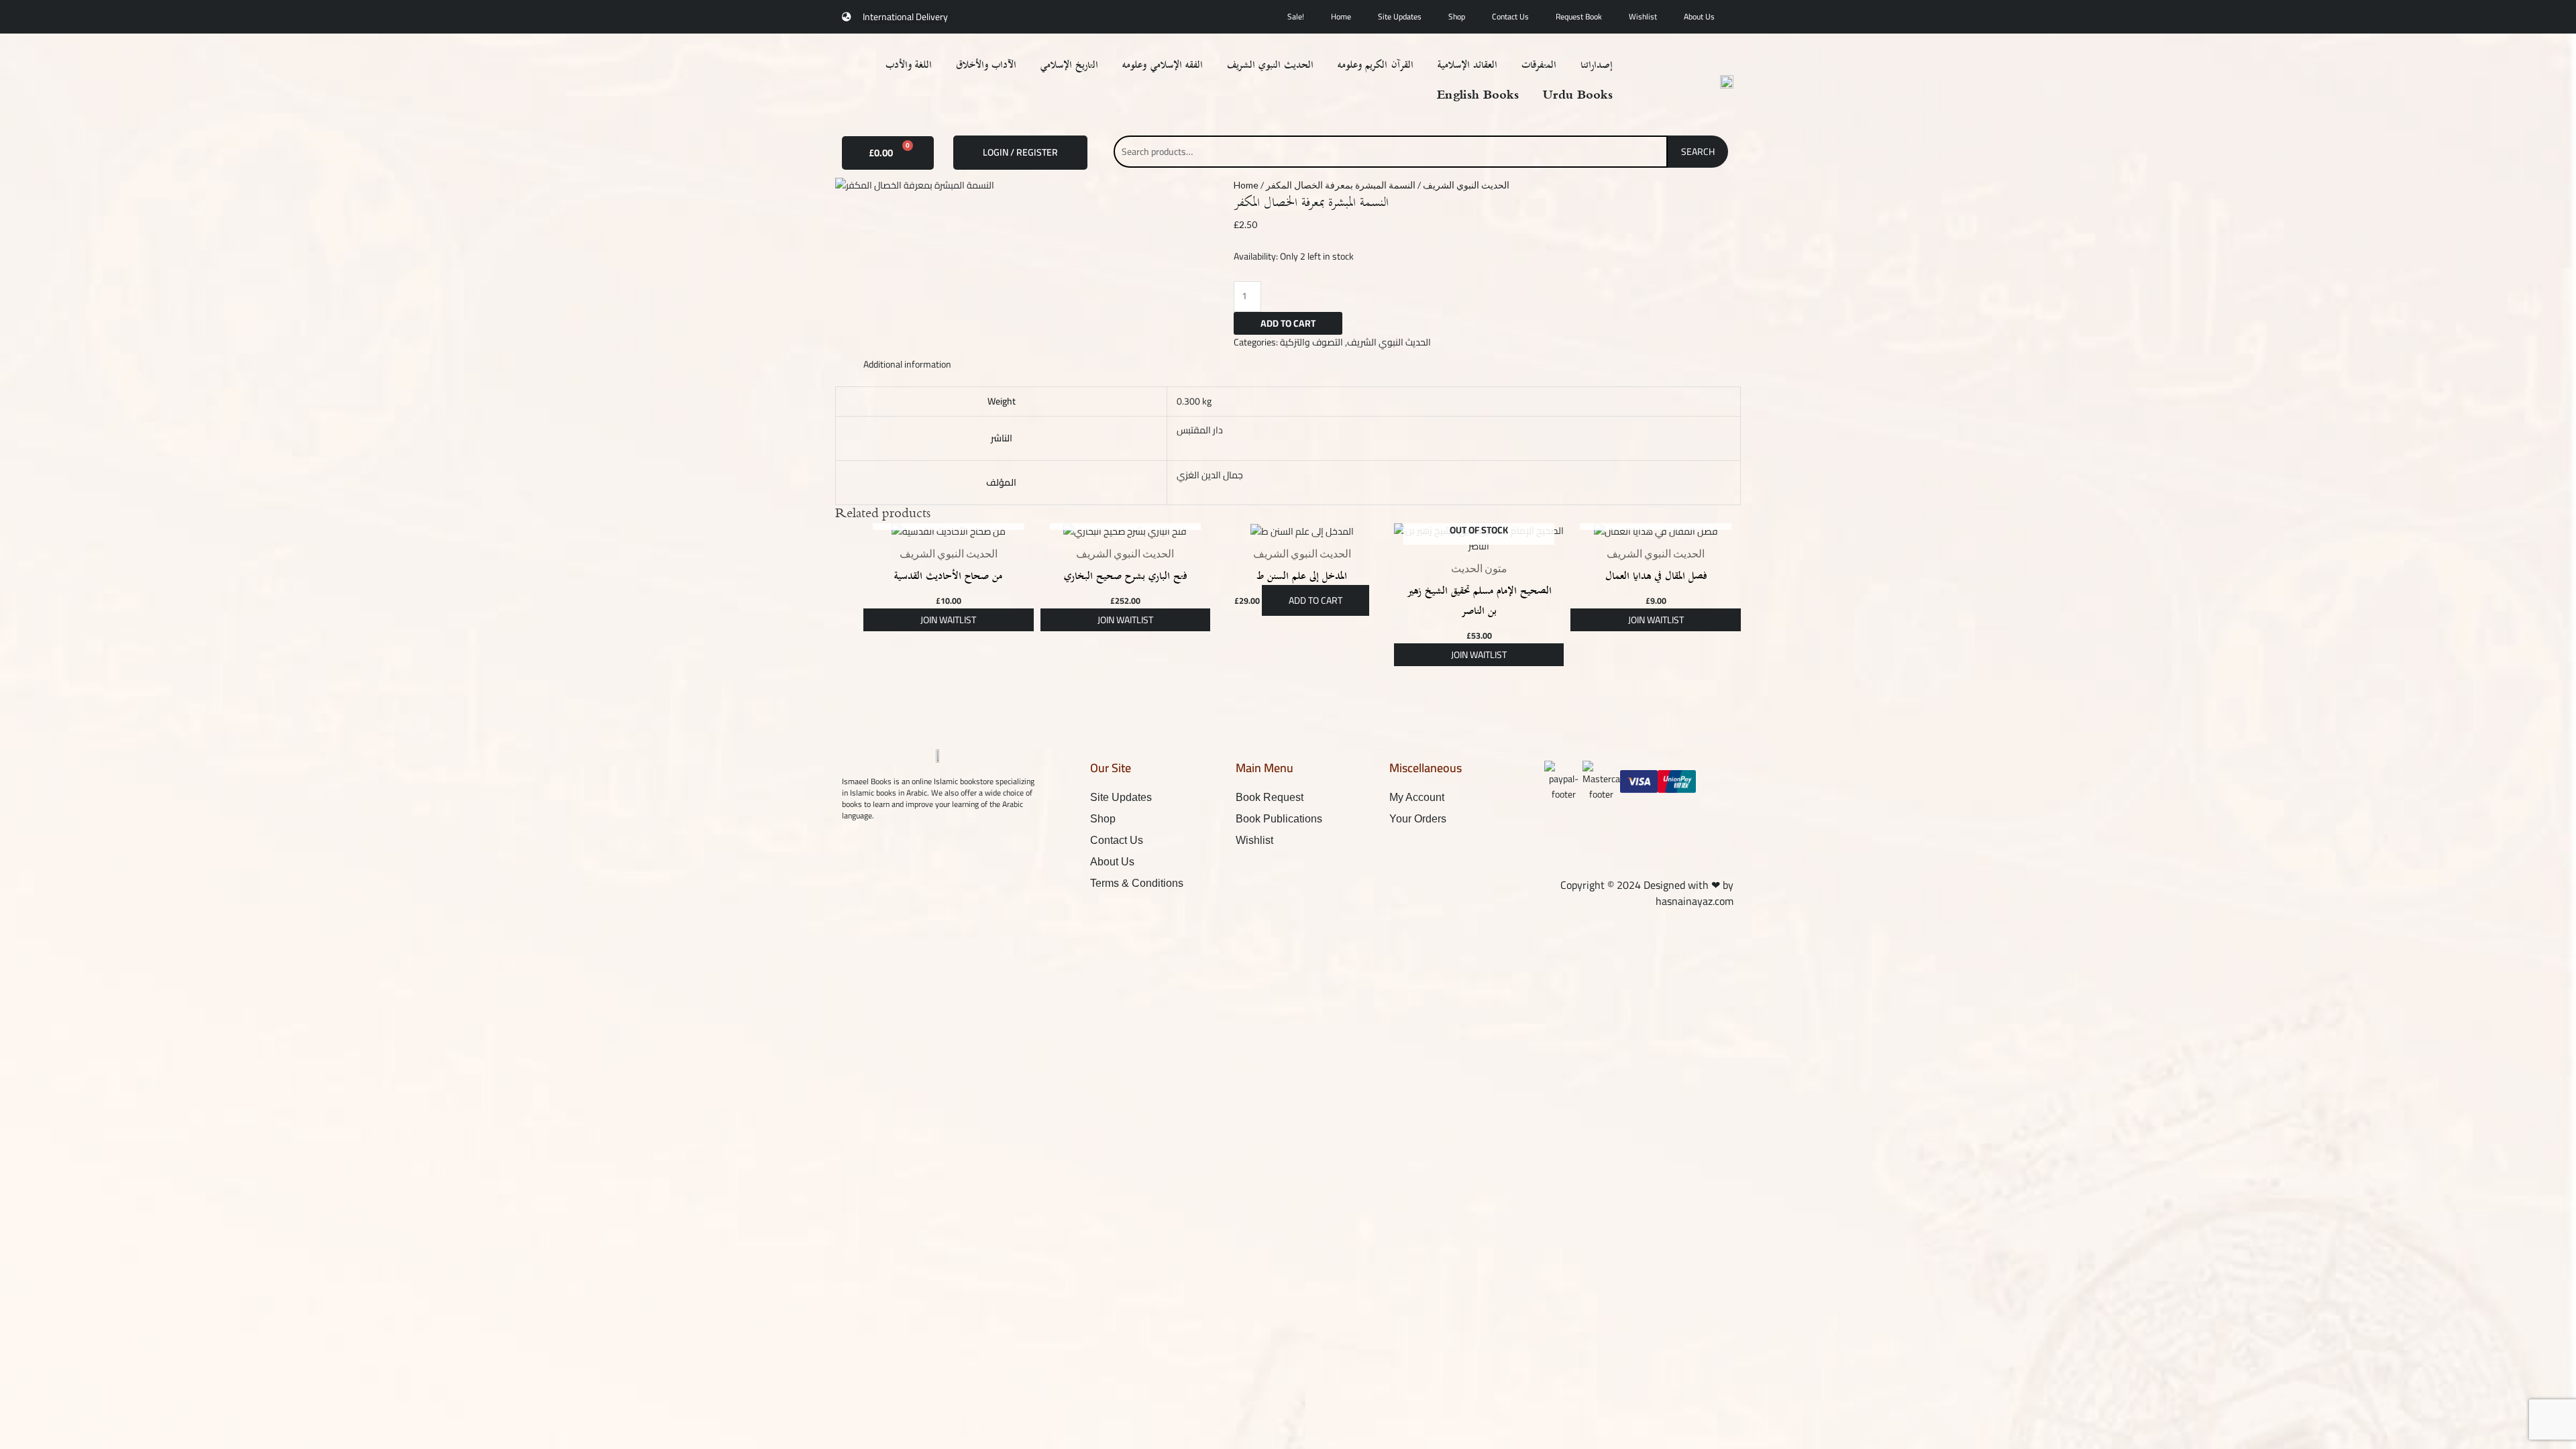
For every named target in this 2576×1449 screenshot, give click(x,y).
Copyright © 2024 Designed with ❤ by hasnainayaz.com (1647, 893)
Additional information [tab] (907, 364)
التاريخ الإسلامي (1069, 65)
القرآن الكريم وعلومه (1375, 65)
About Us (1699, 16)
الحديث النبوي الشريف (1270, 65)
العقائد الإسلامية (1467, 65)
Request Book (1579, 16)
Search (1698, 152)
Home (1341, 16)
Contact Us (1510, 16)
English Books (1478, 96)
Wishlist (1643, 16)
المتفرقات (1539, 65)
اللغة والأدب (909, 65)
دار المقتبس (1200, 430)
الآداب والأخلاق (986, 65)
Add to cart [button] (1316, 600)
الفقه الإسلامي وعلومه (1162, 65)
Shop (1457, 16)
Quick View (949, 529)
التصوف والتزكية (1311, 342)
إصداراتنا (1597, 65)
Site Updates (1400, 16)
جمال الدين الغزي (1210, 475)
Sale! (1296, 16)
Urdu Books (1578, 96)
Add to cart (1288, 323)
